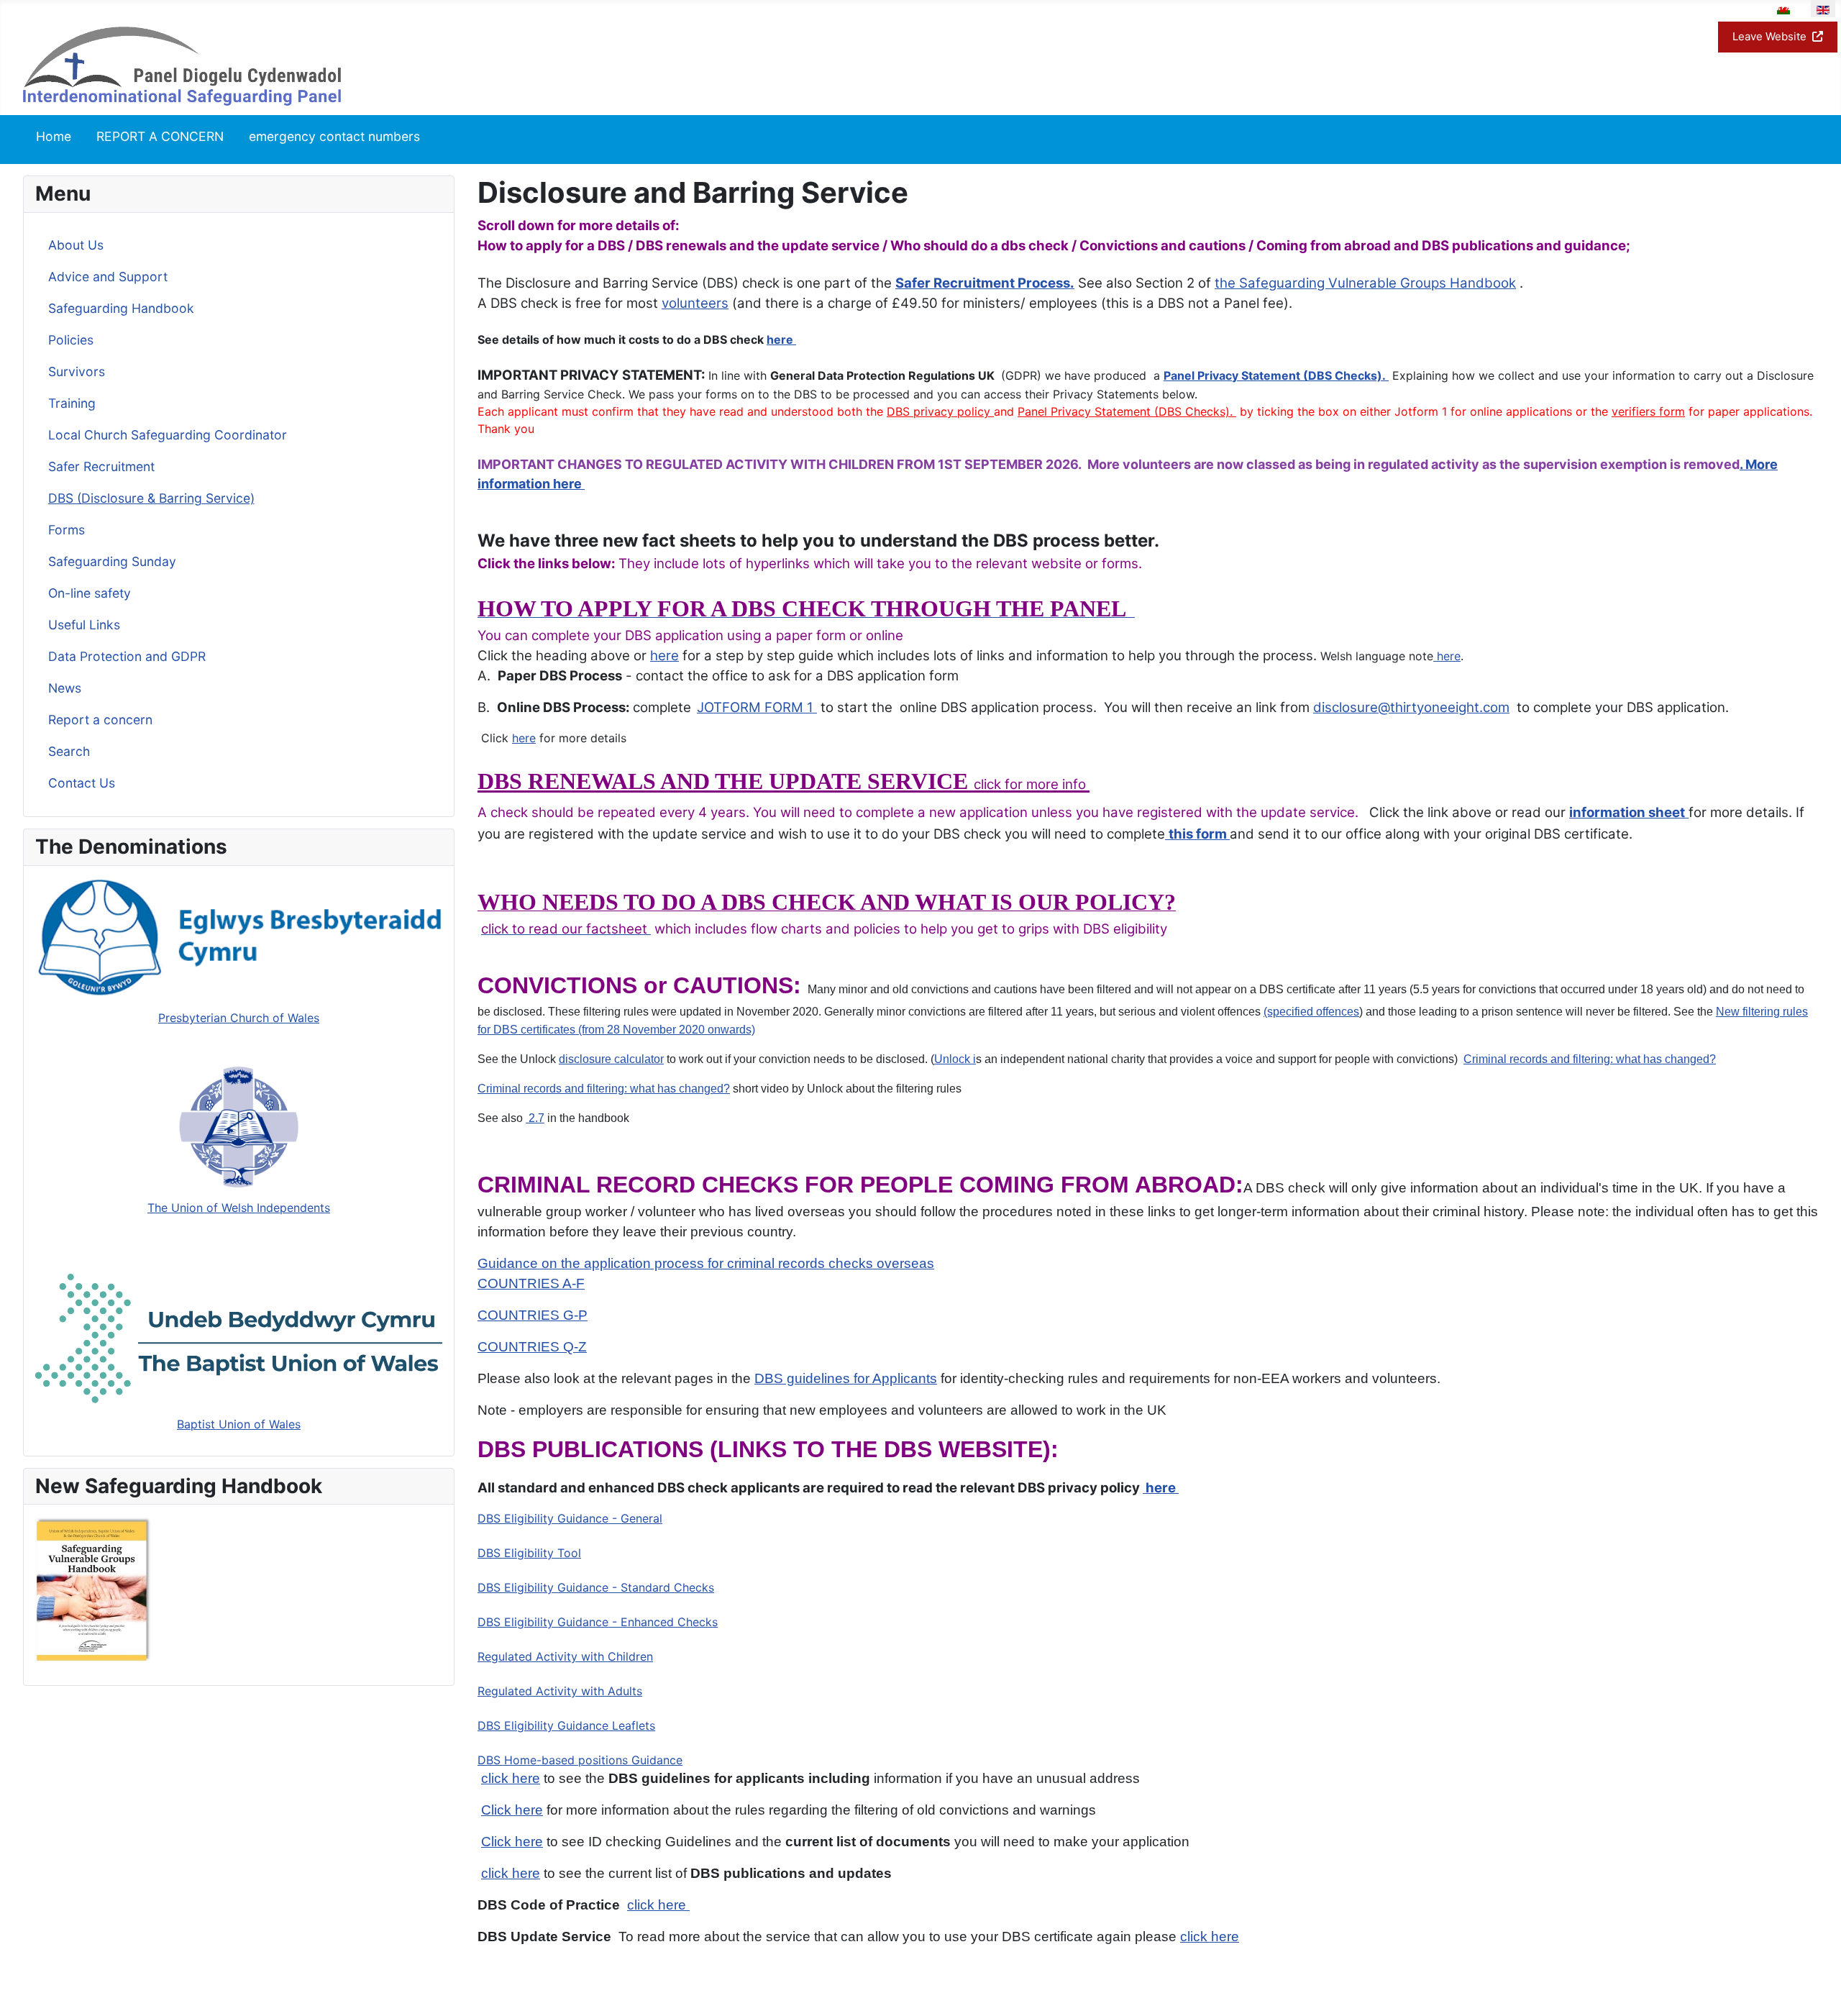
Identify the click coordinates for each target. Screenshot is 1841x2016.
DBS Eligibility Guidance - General (570, 1518)
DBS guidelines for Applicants (846, 1378)
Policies (71, 340)
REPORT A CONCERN (160, 136)
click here (511, 1778)
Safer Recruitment (101, 466)
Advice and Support (108, 277)
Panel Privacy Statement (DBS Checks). (1276, 375)
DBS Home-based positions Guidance (580, 1760)
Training (72, 403)
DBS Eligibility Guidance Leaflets (566, 1725)
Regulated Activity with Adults (560, 1691)
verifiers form (1648, 411)
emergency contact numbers (334, 136)
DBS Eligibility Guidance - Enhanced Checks (598, 1622)
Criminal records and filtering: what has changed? (1590, 1059)
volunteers (695, 303)
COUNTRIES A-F (531, 1283)
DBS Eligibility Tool (529, 1553)
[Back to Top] (1816, 1989)
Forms (67, 530)
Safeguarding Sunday (112, 561)
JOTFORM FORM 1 (757, 707)
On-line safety (90, 593)
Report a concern (100, 720)
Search (69, 751)
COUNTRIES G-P (533, 1315)
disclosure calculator (611, 1059)
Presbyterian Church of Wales (239, 1018)
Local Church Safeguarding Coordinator (168, 435)
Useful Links (84, 625)
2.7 (535, 1118)
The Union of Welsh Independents (239, 1208)
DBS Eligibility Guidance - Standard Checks (596, 1587)
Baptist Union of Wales (239, 1424)
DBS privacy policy (940, 411)
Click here (512, 1842)
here (780, 339)
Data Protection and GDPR (127, 656)
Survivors (77, 371)
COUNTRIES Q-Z (532, 1347)
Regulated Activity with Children (565, 1656)
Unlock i (955, 1059)
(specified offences (1311, 1012)
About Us (76, 245)
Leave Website (1769, 36)
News (65, 688)
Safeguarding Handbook (121, 308)
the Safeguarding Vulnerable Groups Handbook (1365, 283)
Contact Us (82, 783)
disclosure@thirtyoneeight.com (1411, 707)
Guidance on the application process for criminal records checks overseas (706, 1263)
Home (54, 136)
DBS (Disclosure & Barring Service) (151, 498)
